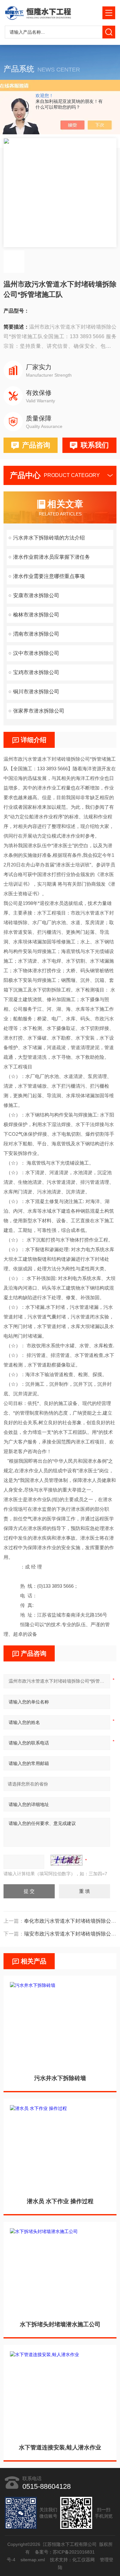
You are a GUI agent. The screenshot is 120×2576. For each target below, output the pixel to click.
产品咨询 (36, 445)
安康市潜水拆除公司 (36, 595)
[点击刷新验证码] (67, 1860)
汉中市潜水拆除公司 (36, 653)
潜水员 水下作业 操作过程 (60, 2201)
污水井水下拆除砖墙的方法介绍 (49, 538)
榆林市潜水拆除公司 (36, 615)
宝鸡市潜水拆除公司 (36, 672)
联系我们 (95, 445)
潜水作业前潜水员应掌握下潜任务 (52, 557)
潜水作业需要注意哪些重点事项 (49, 576)
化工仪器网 (84, 2560)
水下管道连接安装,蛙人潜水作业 (60, 2447)
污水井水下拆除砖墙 (60, 2078)
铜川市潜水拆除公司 (36, 692)
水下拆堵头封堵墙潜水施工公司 (60, 2324)
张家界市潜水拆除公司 (39, 711)
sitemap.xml (33, 2560)
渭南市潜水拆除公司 (36, 634)
